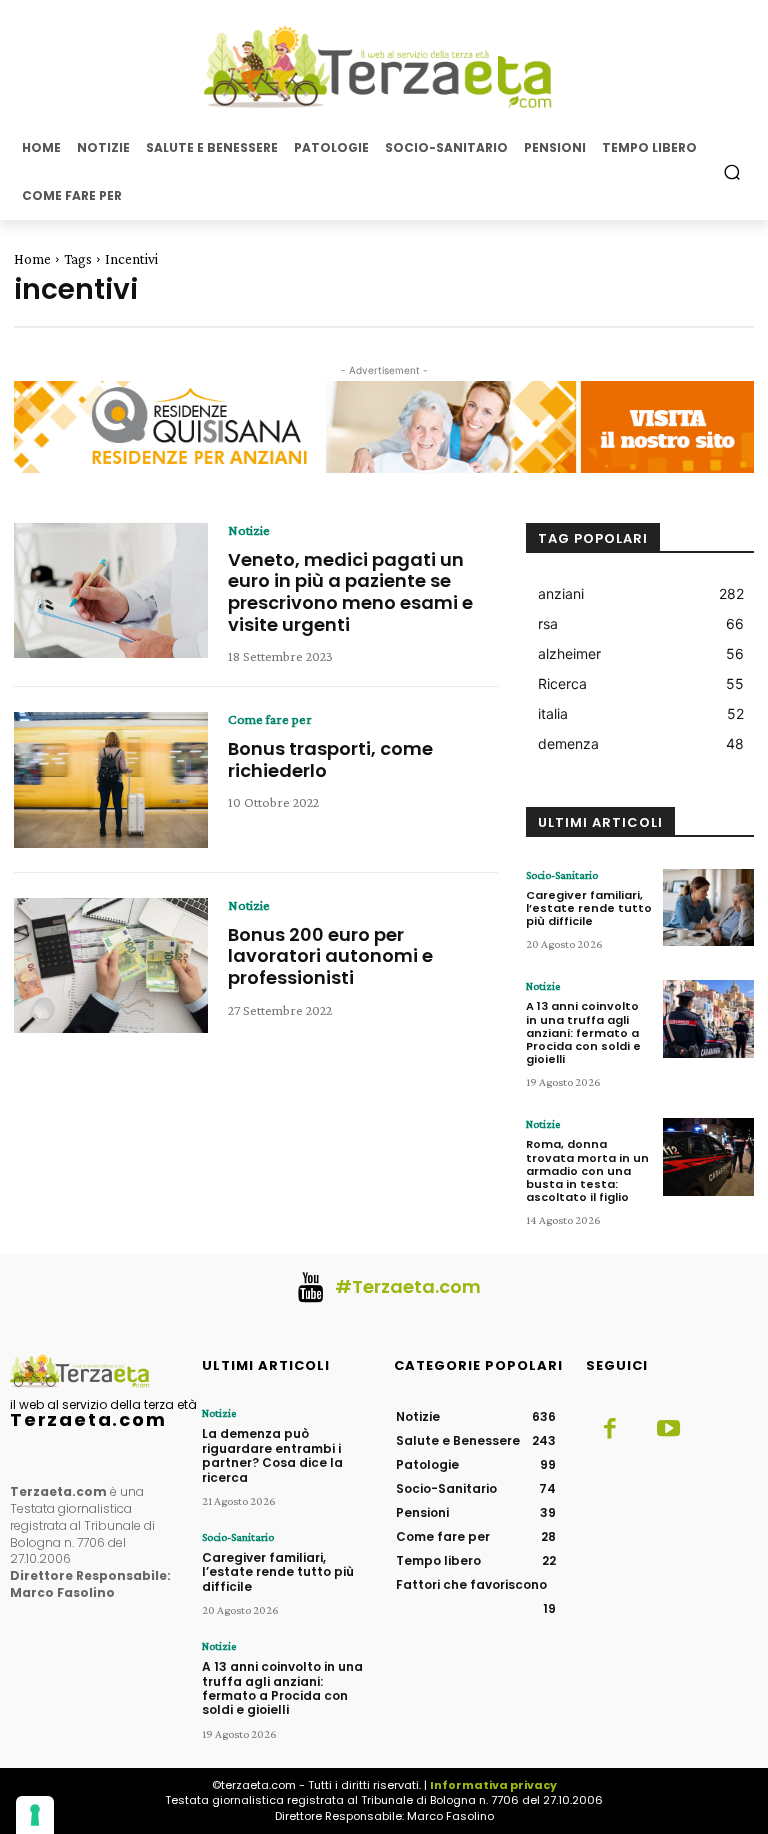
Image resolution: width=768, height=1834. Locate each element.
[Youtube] (668, 1430)
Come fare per (270, 719)
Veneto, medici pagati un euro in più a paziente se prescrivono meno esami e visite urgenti (350, 592)
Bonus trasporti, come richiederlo (330, 759)
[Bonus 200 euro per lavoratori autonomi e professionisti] (111, 966)
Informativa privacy (493, 1785)
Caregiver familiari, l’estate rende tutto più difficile (589, 908)
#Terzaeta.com (408, 1286)
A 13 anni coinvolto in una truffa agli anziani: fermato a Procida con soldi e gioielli (583, 1032)
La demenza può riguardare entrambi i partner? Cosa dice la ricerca (272, 1455)
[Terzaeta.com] (384, 67)
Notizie (249, 530)
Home (32, 259)
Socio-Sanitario (562, 875)
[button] (732, 171)
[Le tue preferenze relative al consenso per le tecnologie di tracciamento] (35, 1815)
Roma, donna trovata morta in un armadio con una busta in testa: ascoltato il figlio (587, 1170)
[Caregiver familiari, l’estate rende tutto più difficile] (708, 908)
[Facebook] (610, 1430)
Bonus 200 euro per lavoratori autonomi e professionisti (330, 956)
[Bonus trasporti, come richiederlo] (111, 780)
